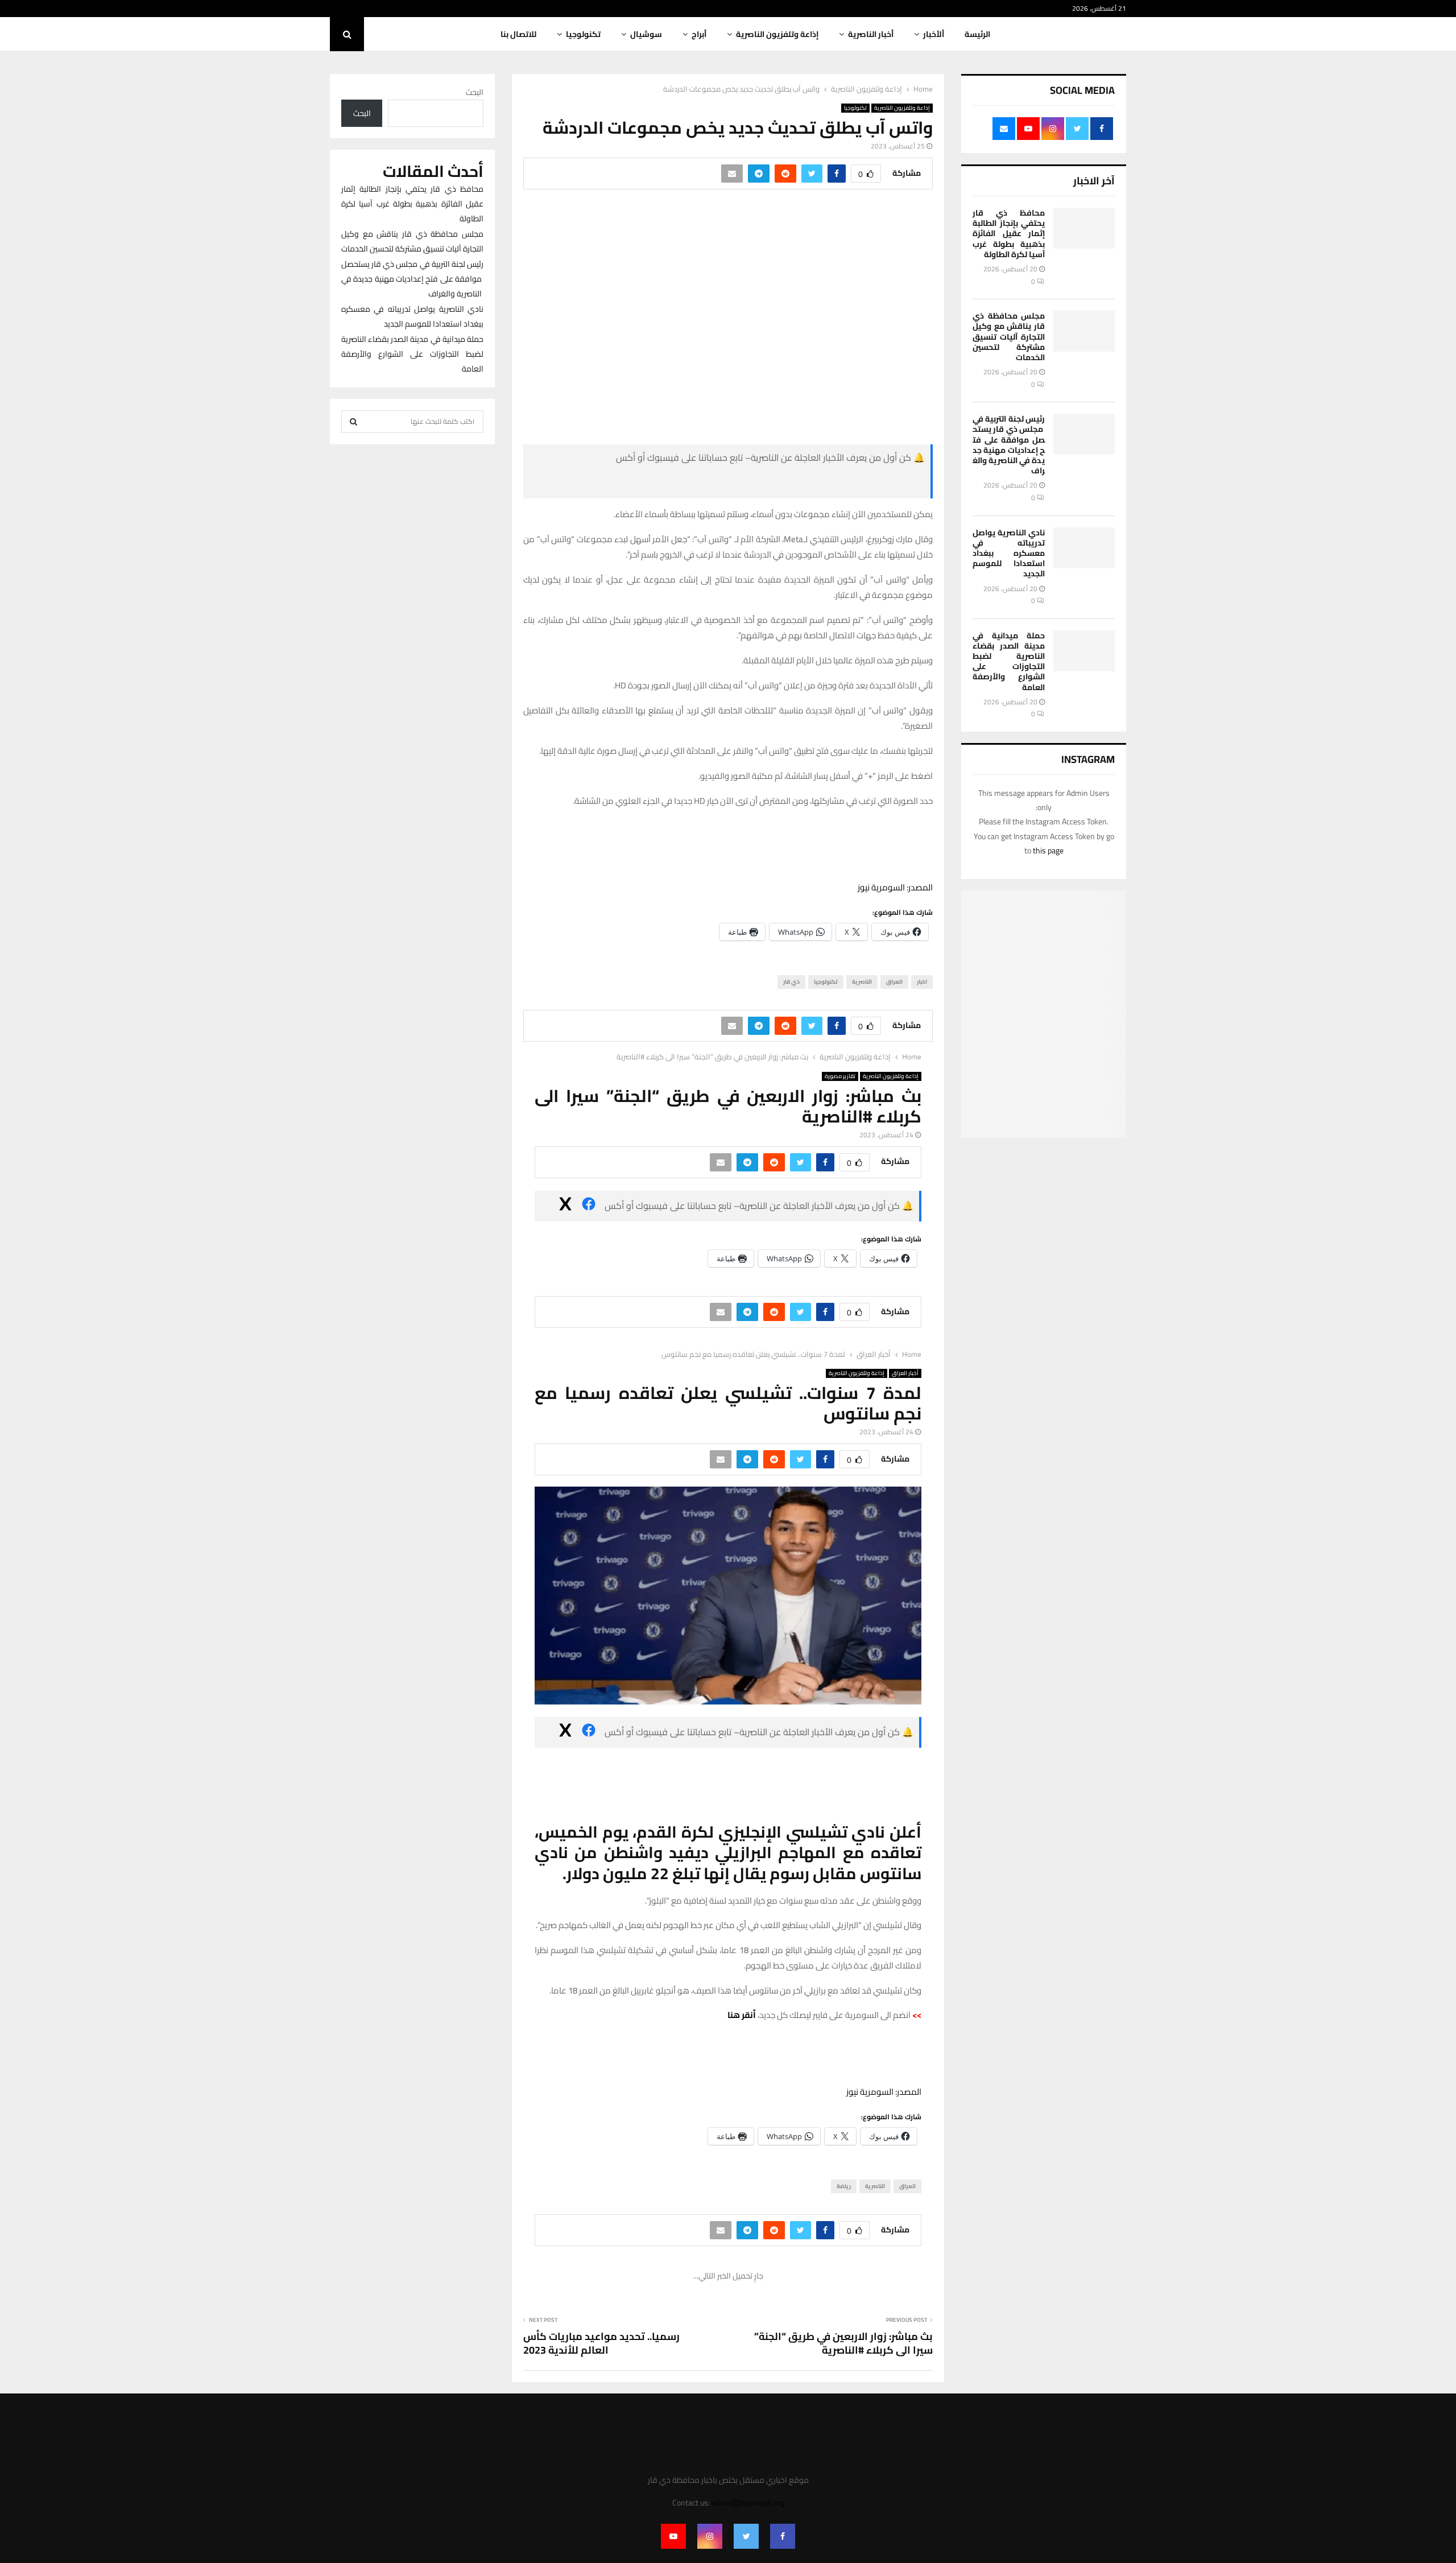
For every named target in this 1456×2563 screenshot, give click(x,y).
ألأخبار (934, 34)
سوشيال (646, 34)
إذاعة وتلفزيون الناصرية (777, 34)
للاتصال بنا (518, 34)
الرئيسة (977, 34)
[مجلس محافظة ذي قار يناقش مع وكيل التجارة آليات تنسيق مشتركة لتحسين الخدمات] (1084, 331)
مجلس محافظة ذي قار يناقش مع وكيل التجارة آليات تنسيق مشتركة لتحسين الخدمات (1009, 337)
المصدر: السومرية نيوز (895, 887)
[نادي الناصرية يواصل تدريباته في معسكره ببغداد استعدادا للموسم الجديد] (1084, 548)
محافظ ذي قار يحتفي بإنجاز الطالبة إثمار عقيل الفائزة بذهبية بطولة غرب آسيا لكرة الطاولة (1009, 234)
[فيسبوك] (839, 484)
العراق (894, 982)
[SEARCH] (353, 422)
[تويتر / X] (660, 484)
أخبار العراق (905, 1373)
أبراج (699, 34)
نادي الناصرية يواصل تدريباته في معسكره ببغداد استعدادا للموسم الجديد (1009, 553)
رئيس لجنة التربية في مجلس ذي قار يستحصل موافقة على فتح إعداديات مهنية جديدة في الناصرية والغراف (1009, 445)
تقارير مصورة (840, 1076)
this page (1048, 851)
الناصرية (862, 982)
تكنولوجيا (583, 34)
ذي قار (791, 982)
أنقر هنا (742, 2015)
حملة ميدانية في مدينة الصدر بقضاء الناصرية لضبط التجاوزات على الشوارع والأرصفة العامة (1009, 661)
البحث (475, 92)
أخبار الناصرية (871, 34)
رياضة (844, 2186)
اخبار (922, 982)
